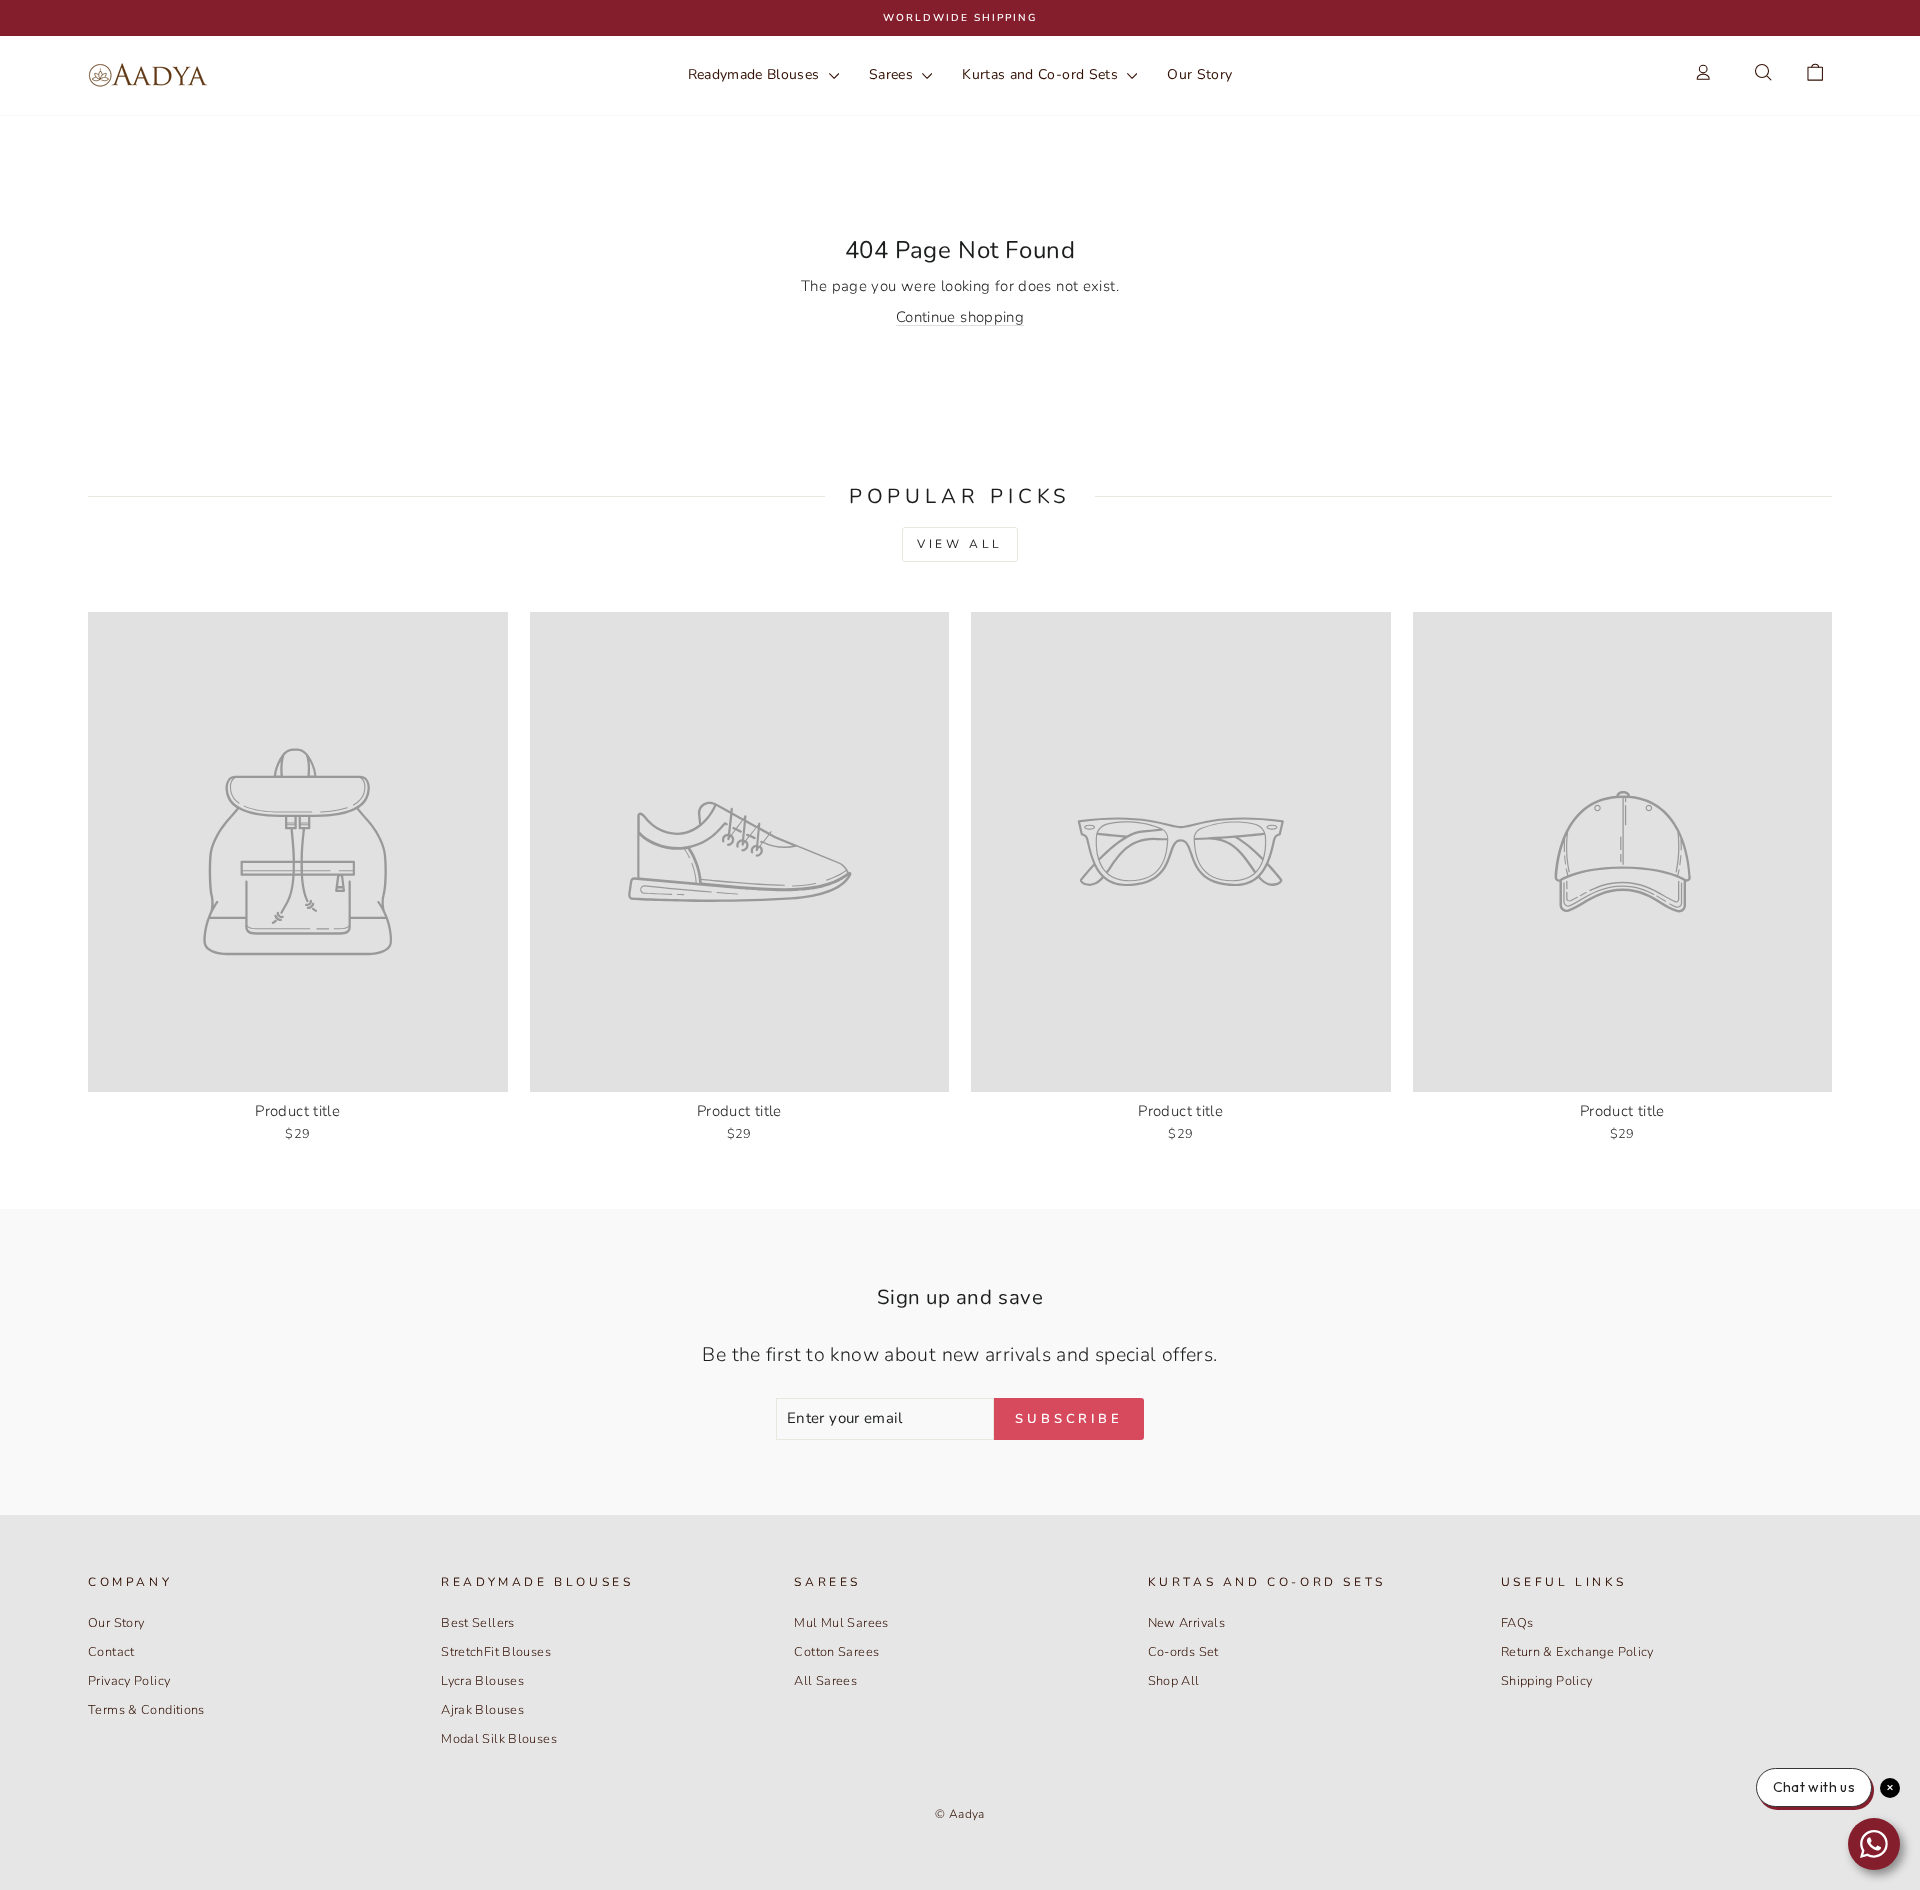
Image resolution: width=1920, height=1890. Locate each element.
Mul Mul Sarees (841, 1623)
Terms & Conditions (146, 1710)
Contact (111, 1652)
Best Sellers (478, 1623)
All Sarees (825, 1681)
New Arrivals (1187, 1623)
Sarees (893, 74)
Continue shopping (960, 317)
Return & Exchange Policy (1577, 1652)
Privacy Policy (129, 1681)
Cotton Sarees (836, 1652)
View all (960, 544)
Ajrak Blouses (482, 1710)
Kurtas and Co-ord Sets (1042, 74)
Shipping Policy (1547, 1681)
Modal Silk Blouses (499, 1739)
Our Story (1199, 74)
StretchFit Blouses (496, 1652)
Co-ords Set (1183, 1652)
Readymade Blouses (756, 74)
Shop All (1174, 1681)
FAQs (1517, 1623)
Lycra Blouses (482, 1681)
